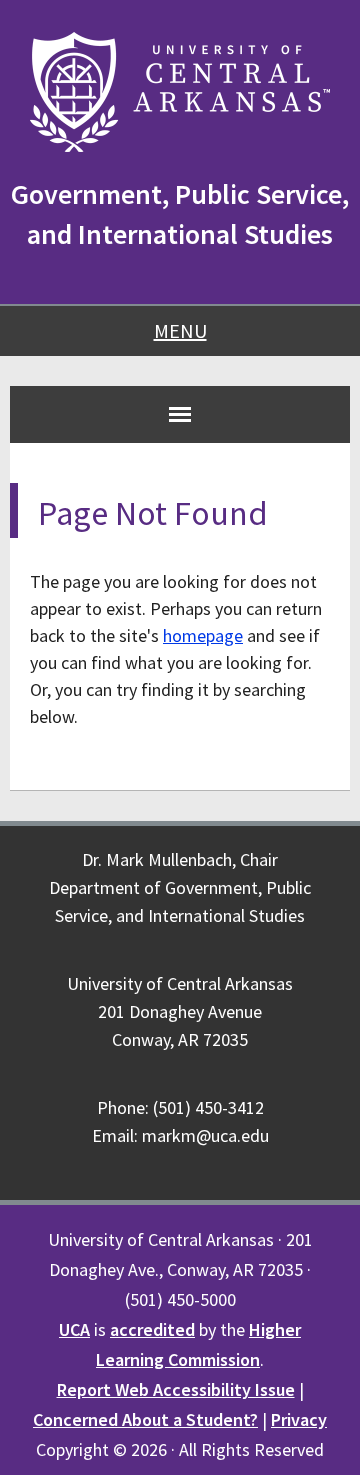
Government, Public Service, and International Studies (180, 214)
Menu (180, 330)
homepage (203, 635)
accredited (152, 1329)
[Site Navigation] (180, 414)
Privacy (299, 1419)
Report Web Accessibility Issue (176, 1389)
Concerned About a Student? (145, 1419)
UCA (74, 1329)
